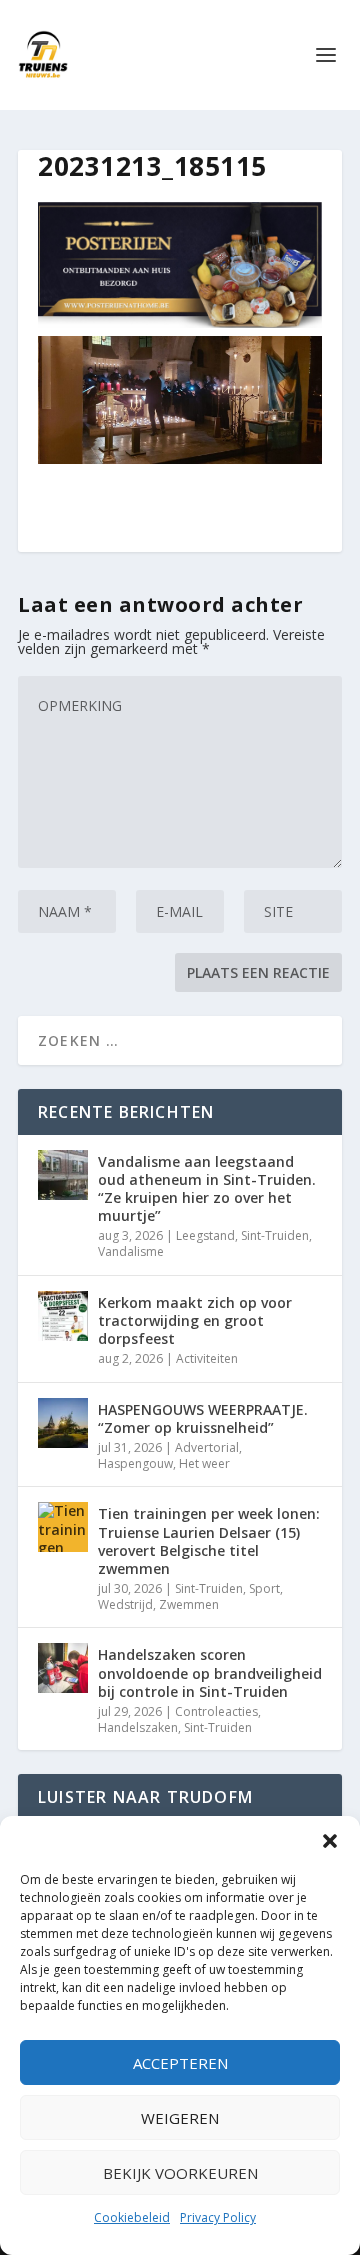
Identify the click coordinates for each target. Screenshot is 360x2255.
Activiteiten (207, 1358)
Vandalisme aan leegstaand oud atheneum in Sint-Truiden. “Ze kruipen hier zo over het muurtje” (207, 1189)
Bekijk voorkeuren (180, 2173)
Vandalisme (131, 1251)
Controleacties (216, 1711)
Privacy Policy (218, 2217)
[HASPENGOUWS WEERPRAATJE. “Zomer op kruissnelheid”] (63, 1423)
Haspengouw (135, 1463)
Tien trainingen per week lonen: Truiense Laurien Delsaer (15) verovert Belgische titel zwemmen (209, 1541)
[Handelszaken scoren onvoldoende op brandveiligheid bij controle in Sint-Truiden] (63, 1668)
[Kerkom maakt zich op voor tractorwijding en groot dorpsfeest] (63, 1316)
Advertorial (207, 1447)
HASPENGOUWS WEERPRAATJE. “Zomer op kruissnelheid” (203, 1418)
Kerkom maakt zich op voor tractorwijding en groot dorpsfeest (195, 1320)
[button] (330, 1841)
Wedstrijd (125, 1604)
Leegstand (205, 1235)
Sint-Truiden (275, 1235)
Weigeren (180, 2118)
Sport (264, 1588)
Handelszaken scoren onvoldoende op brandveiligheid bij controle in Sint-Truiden (210, 1672)
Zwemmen (189, 1604)
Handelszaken (138, 1727)
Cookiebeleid (132, 2217)
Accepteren (180, 2063)
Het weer (204, 1463)
